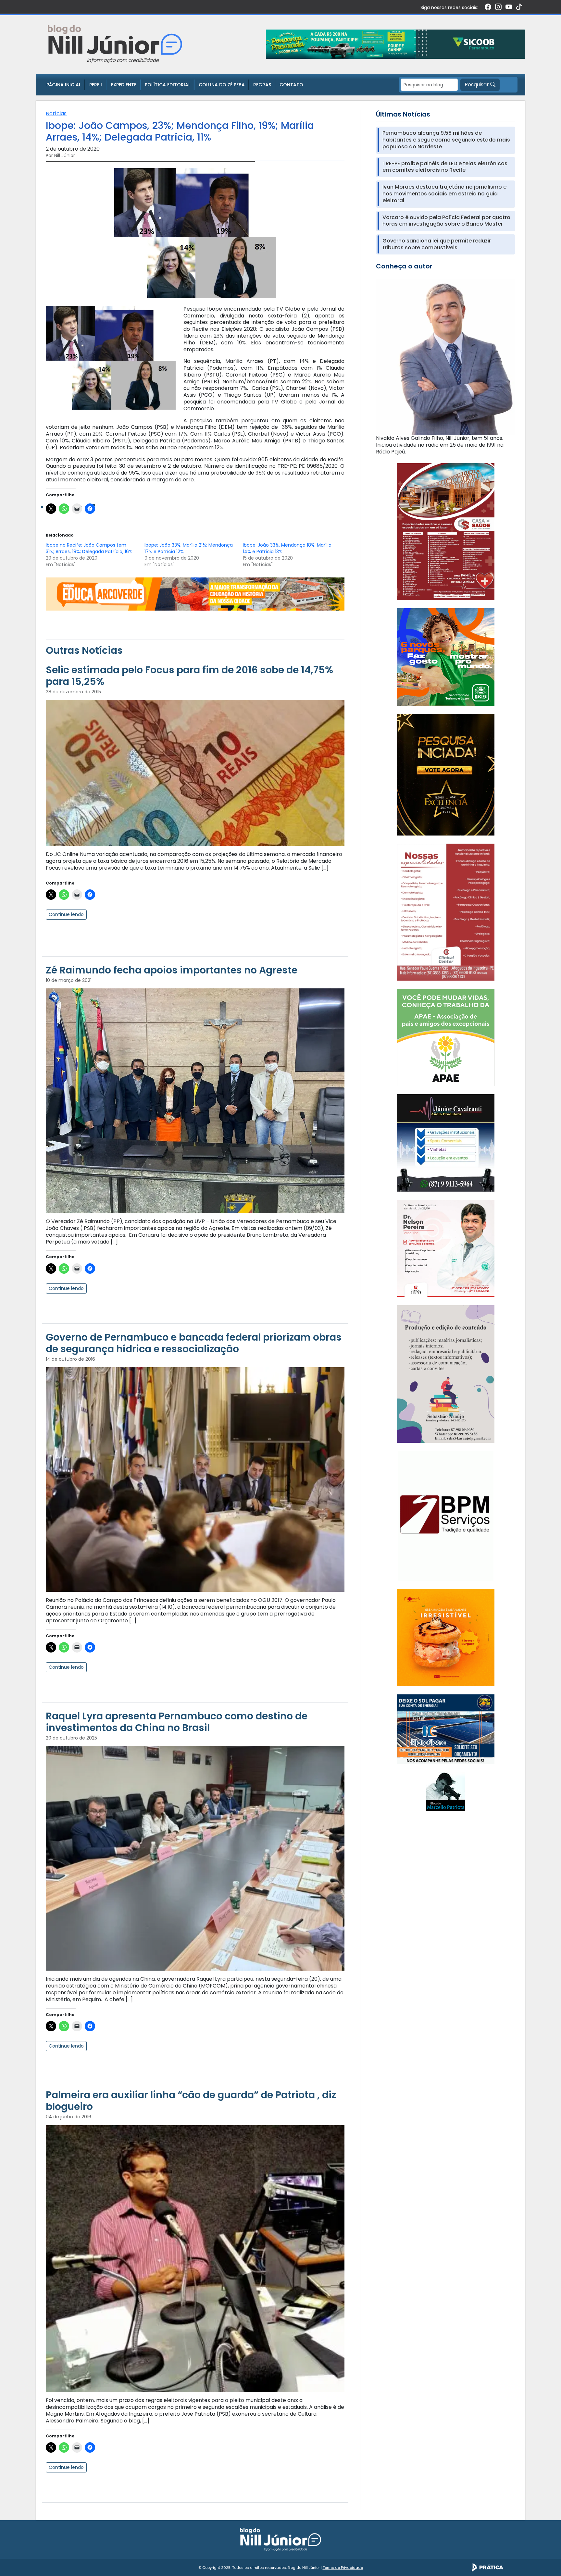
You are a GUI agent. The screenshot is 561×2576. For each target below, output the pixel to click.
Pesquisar (477, 85)
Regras (262, 85)
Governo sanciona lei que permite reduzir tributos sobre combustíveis (437, 244)
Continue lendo (66, 914)
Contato (291, 85)
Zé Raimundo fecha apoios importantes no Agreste (172, 970)
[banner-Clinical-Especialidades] (446, 912)
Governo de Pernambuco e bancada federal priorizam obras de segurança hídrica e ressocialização (194, 1343)
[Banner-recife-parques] (446, 657)
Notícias (56, 113)
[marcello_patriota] (446, 1791)
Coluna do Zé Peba (222, 85)
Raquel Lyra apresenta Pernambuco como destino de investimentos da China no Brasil (177, 1722)
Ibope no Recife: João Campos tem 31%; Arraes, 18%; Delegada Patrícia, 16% (89, 548)
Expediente (124, 85)
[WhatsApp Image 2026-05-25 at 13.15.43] (446, 531)
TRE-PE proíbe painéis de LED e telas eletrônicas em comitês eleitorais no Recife (445, 167)
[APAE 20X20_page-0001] (446, 1037)
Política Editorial (168, 85)
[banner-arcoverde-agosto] (195, 594)
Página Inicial (64, 85)
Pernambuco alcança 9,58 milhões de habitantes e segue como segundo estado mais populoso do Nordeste (446, 140)
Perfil (96, 85)
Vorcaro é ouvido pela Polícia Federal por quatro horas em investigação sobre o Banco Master (446, 221)
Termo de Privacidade (343, 2568)
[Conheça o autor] (446, 356)
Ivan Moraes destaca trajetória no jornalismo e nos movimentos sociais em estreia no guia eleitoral (444, 194)
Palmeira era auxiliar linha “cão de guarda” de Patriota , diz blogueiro (191, 2101)
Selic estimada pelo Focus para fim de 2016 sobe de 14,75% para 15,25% (189, 676)
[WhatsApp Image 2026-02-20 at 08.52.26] (446, 774)
